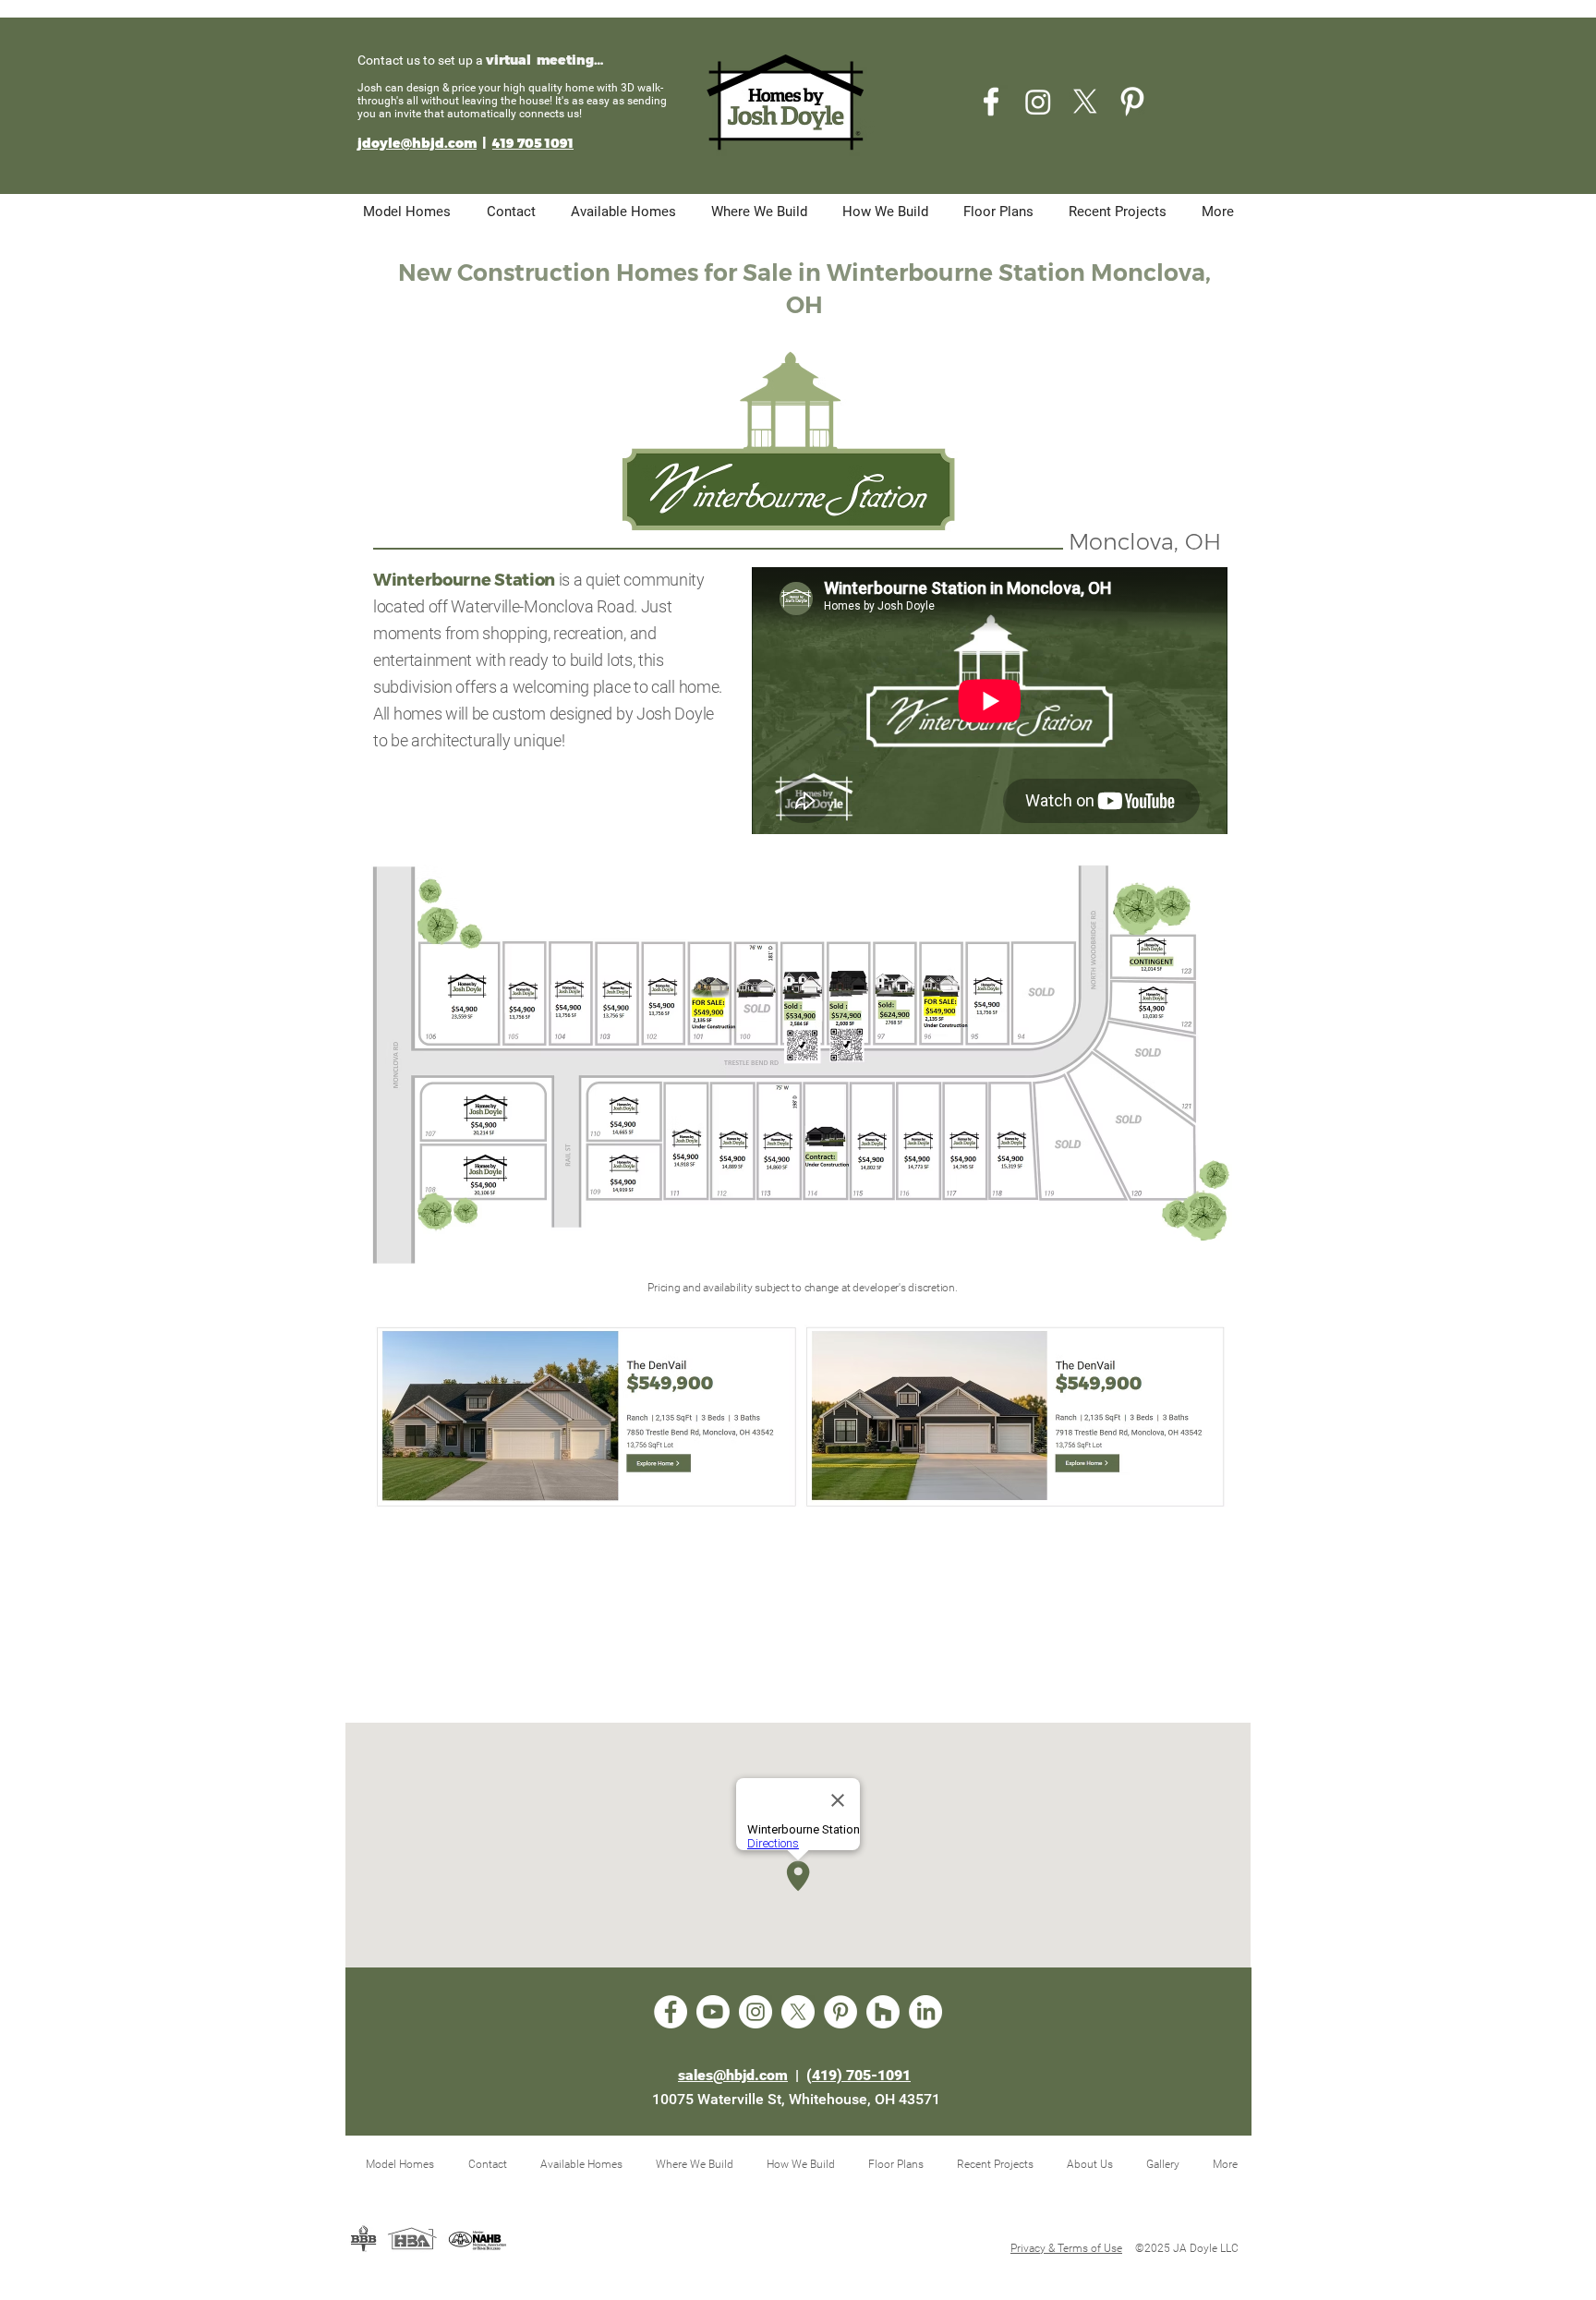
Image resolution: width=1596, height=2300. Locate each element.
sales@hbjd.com (733, 2075)
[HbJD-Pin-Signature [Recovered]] (1132, 102)
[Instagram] (1038, 102)
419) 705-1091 (861, 2075)
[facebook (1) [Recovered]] (991, 102)
